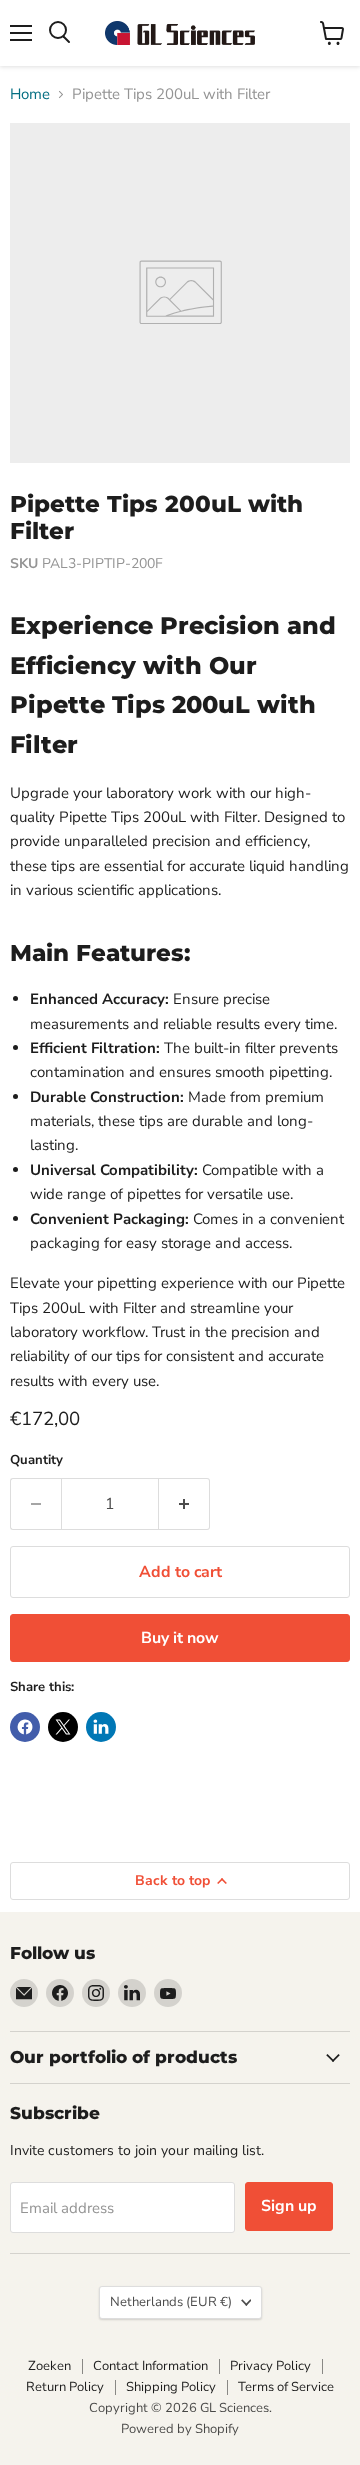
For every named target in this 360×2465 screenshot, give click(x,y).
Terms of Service (286, 2387)
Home (30, 94)
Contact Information (150, 2366)
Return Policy (65, 2387)
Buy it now (180, 1638)
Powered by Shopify (180, 2429)
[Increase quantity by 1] (184, 1504)
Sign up (289, 2206)
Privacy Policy (270, 2366)
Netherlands (171, 2302)
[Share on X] (63, 1727)
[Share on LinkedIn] (101, 1727)
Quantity (36, 1460)
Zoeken (49, 2366)
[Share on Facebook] (25, 1727)
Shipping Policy (171, 2387)
